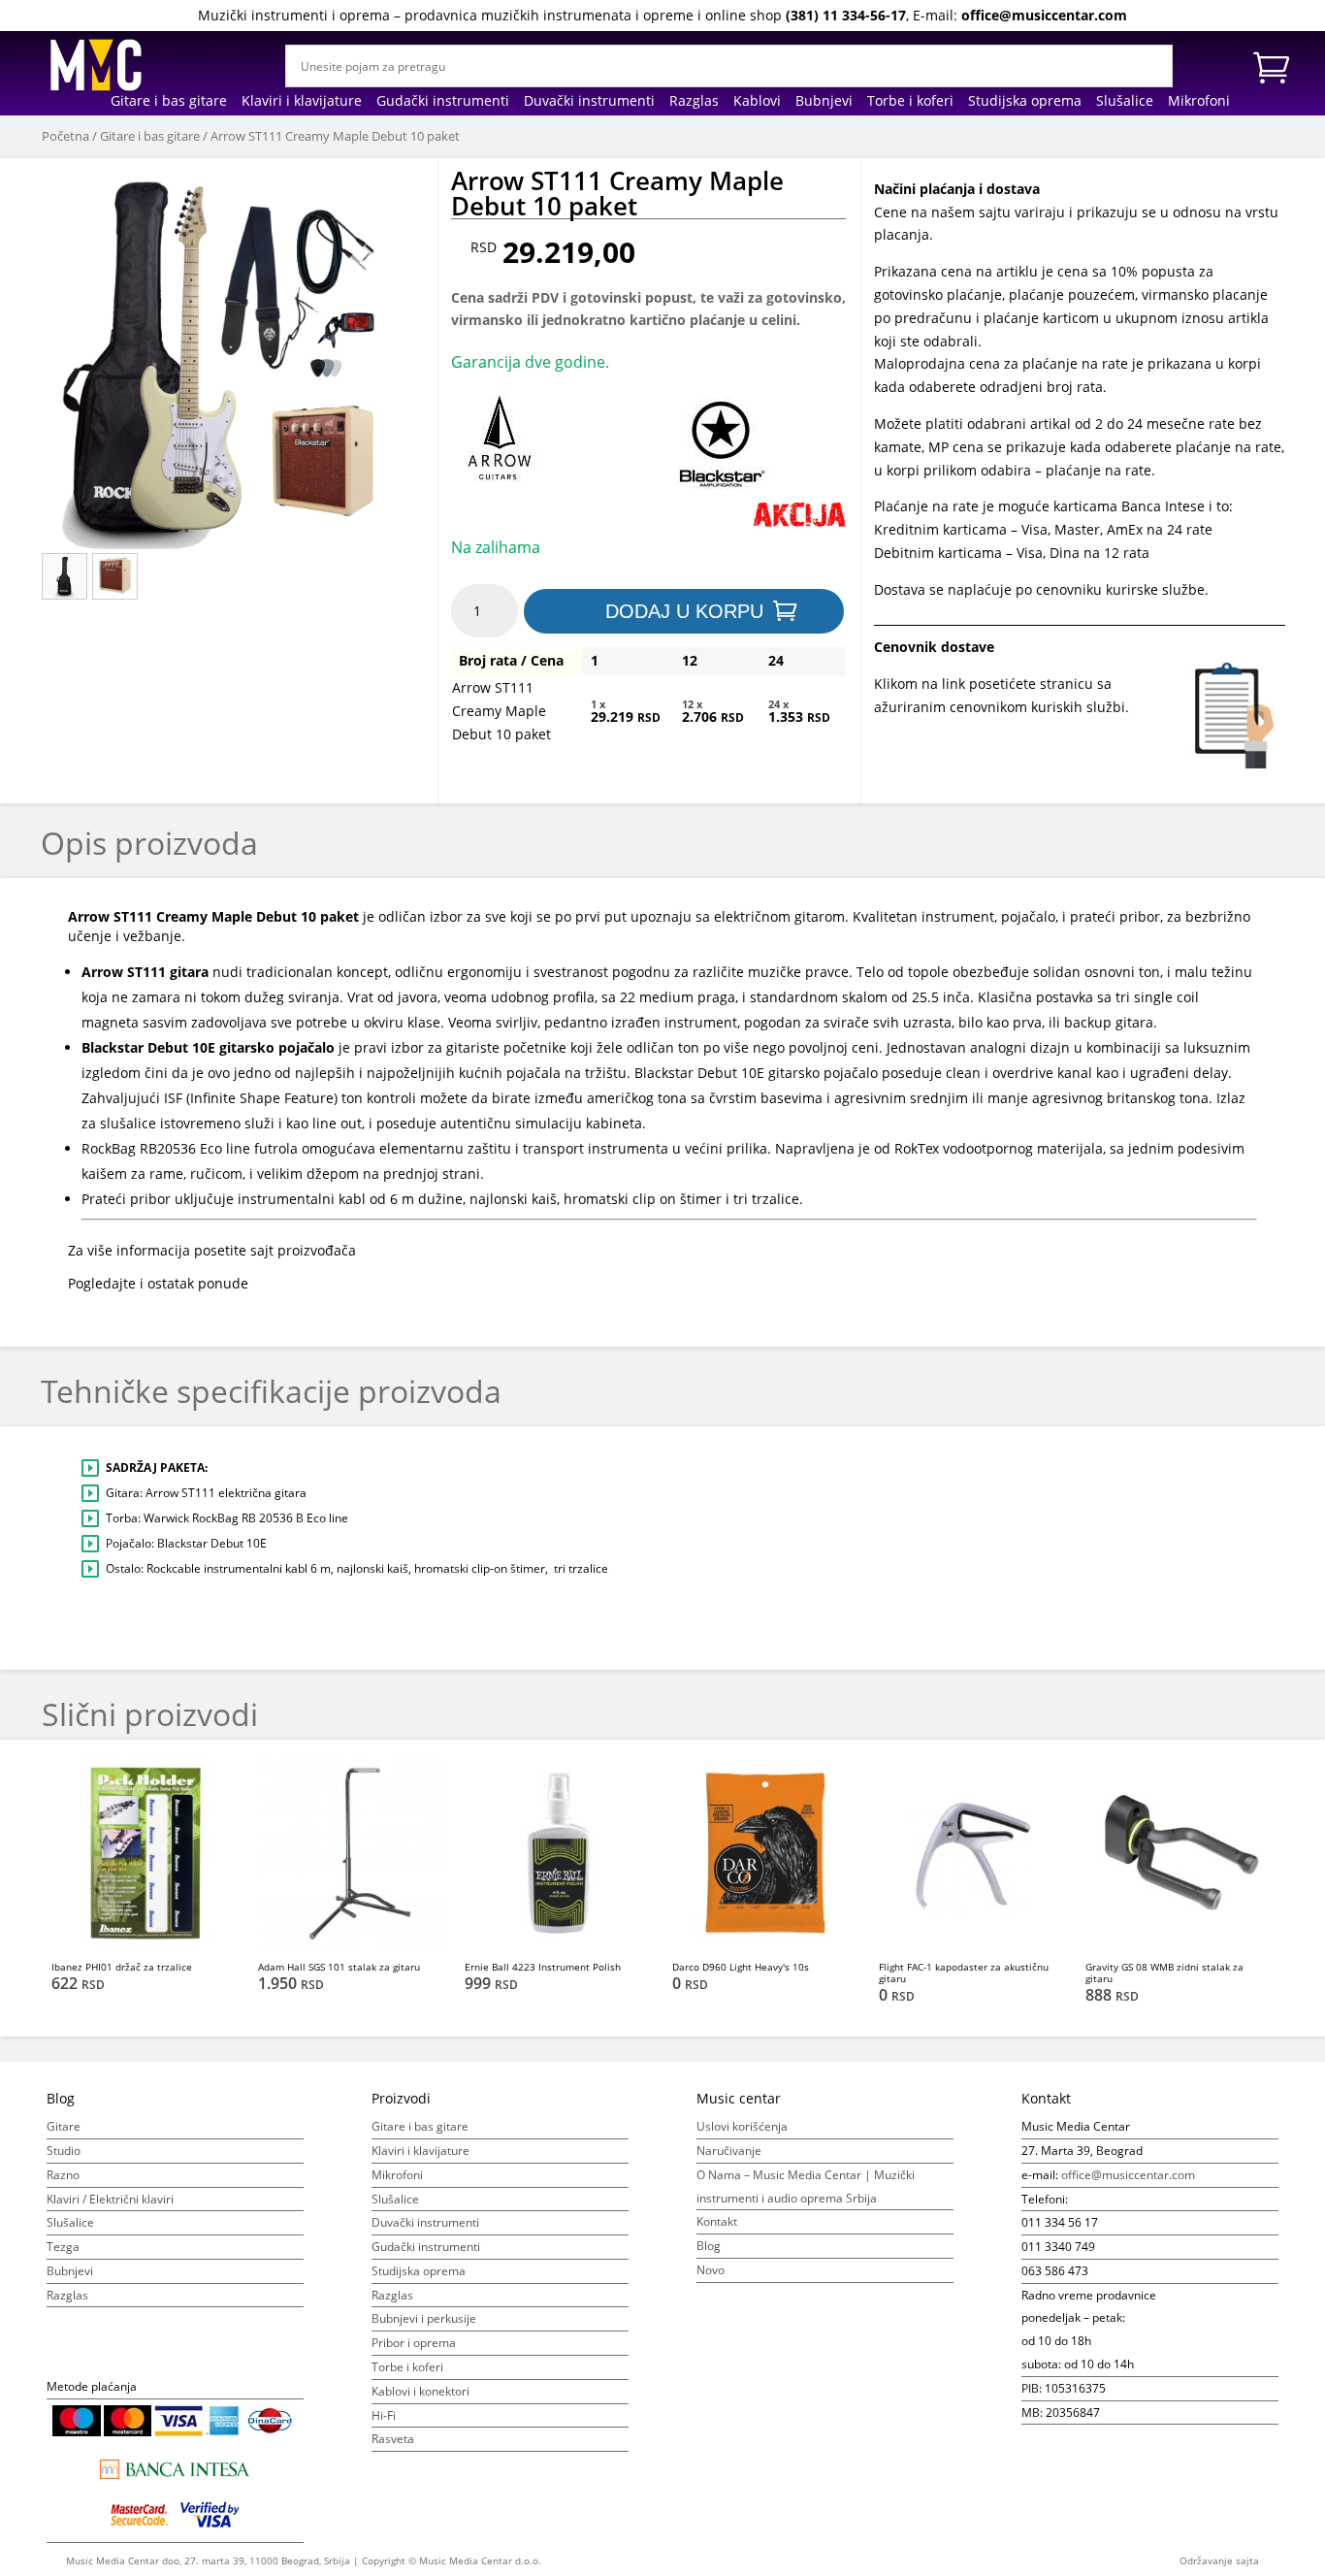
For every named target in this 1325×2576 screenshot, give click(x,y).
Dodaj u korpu (684, 611)
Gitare (64, 2126)
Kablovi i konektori (420, 2391)
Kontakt (717, 2221)
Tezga (63, 2247)
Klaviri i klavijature (302, 102)
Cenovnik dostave (934, 647)
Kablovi (757, 102)
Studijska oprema (1025, 102)
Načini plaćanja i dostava (957, 189)
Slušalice (1125, 102)
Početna (65, 136)
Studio (64, 2151)
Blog (709, 2246)
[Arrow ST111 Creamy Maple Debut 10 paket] (232, 359)
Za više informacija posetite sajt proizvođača (212, 1250)
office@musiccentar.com (1044, 15)
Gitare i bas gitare (169, 102)
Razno (63, 2175)
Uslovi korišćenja (742, 2126)
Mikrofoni (1199, 102)
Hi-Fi (384, 2415)
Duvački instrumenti (589, 102)
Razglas (694, 102)
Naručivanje (729, 2151)
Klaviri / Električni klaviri (110, 2199)
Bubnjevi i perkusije (424, 2318)
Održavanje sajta (1219, 2560)
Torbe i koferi (910, 102)
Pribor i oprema (414, 2343)
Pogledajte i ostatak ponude (158, 1283)
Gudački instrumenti (443, 102)
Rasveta (393, 2439)
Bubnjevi (824, 102)
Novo (711, 2270)
